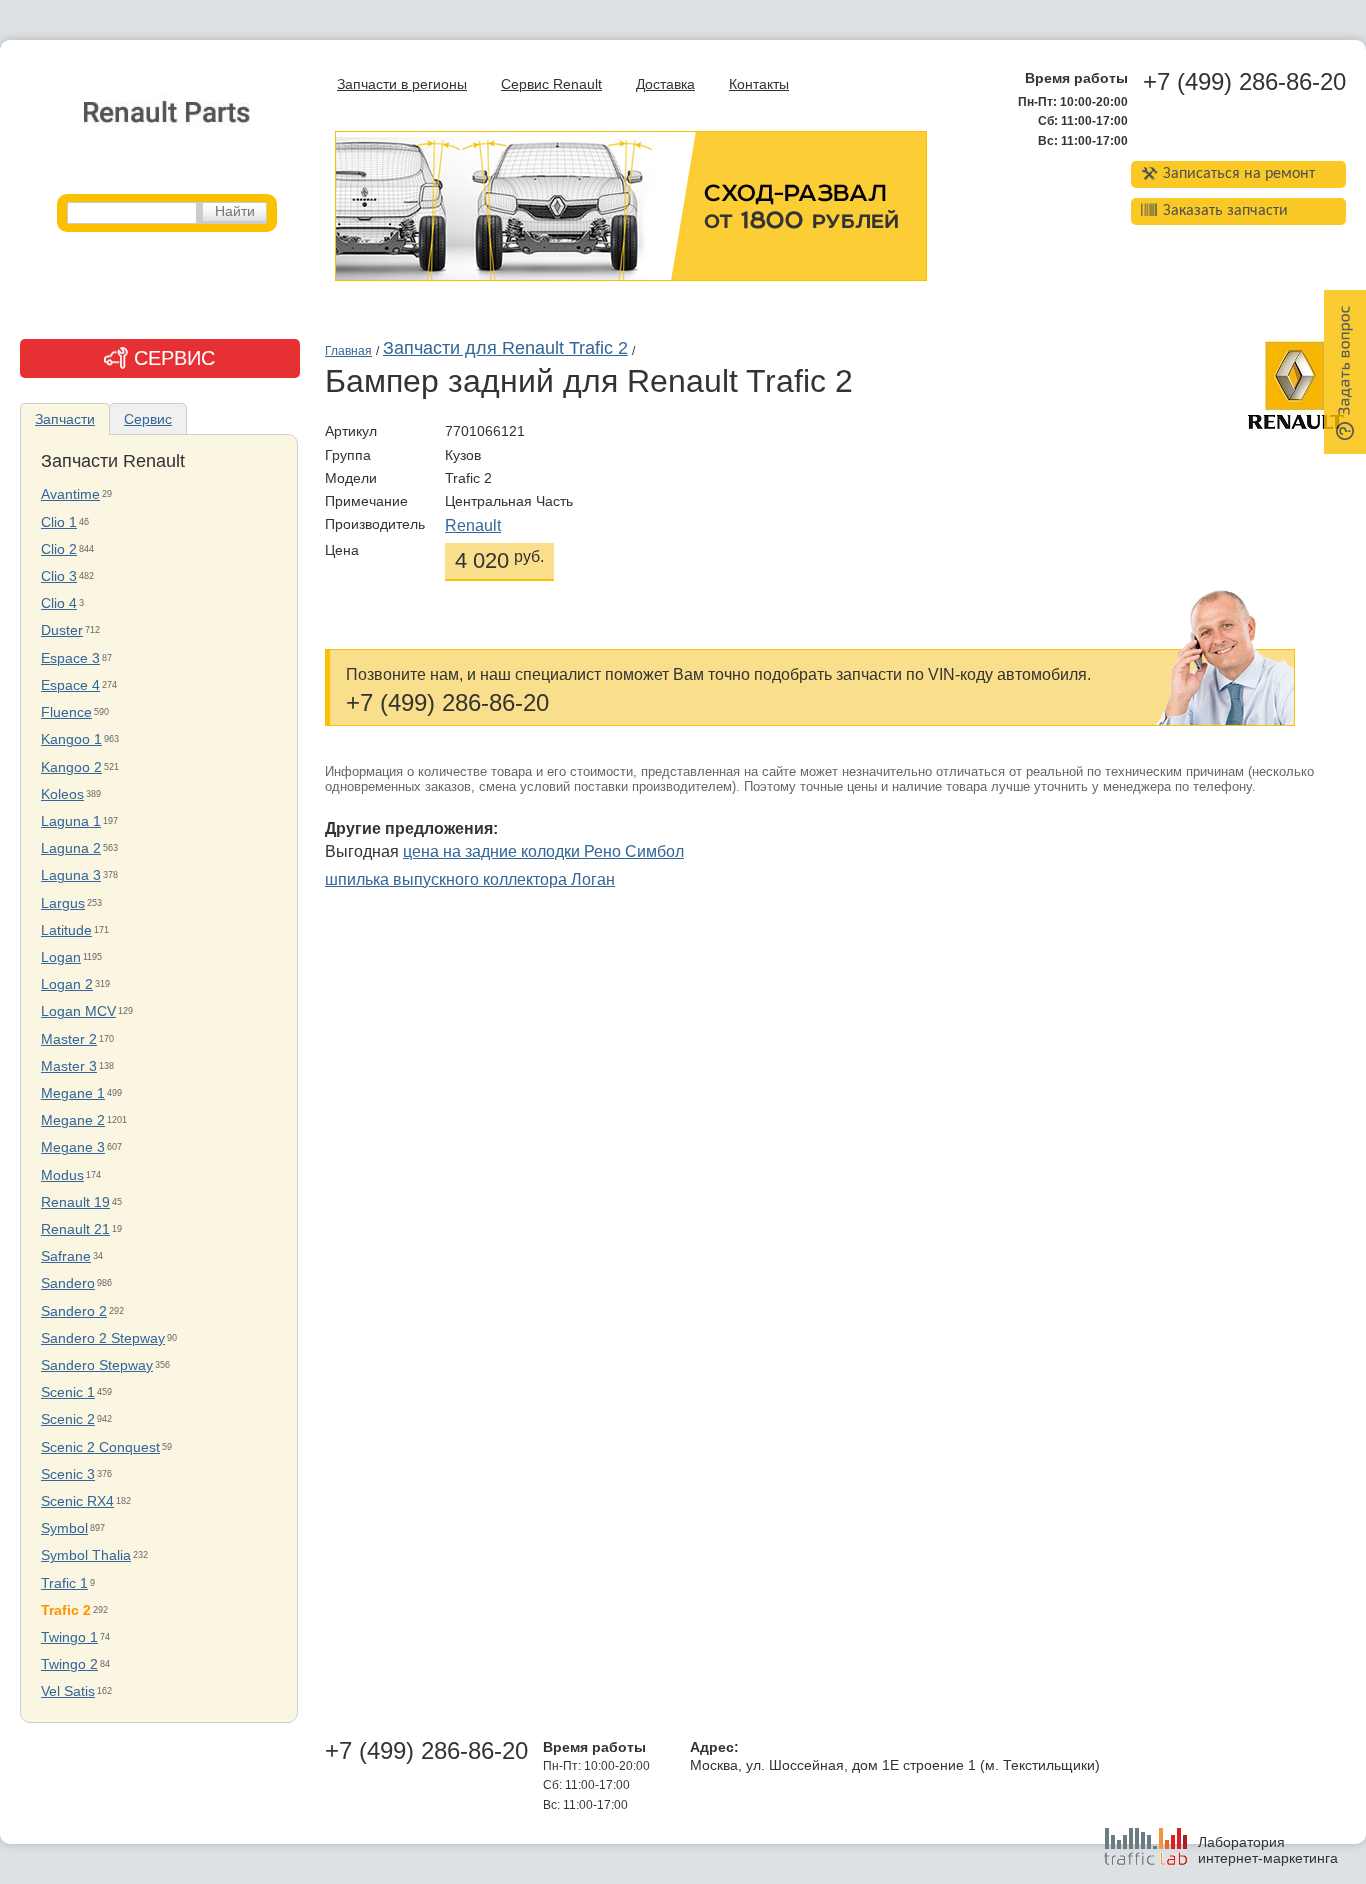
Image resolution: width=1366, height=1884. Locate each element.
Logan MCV (78, 1011)
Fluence (66, 712)
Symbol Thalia (86, 1555)
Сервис (148, 419)
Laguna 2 (71, 848)
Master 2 (69, 1039)
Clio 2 (59, 549)
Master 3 (69, 1066)
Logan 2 (67, 984)
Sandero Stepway (97, 1365)
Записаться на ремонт (1239, 174)
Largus (63, 903)
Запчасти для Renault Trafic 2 (505, 348)
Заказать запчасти (1225, 211)
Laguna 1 (71, 821)
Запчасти (65, 419)
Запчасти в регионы (402, 84)
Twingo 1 (69, 1637)
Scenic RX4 (77, 1501)
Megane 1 (73, 1093)
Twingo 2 (69, 1664)
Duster (62, 630)
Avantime (70, 494)
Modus (62, 1175)
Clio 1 (59, 522)
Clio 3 (59, 576)
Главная (348, 351)
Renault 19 (75, 1202)
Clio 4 (59, 603)
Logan (61, 957)
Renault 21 (75, 1229)
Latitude (66, 930)
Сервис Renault (551, 84)
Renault (473, 525)
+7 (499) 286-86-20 (1244, 82)
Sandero (68, 1283)
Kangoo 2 (71, 767)
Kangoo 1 (71, 739)
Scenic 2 (68, 1419)
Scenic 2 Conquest (100, 1447)
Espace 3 (70, 658)
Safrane (66, 1256)
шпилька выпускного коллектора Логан (470, 879)
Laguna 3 (71, 875)
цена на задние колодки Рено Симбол (543, 851)
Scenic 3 (68, 1474)
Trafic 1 (64, 1583)
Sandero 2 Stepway (103, 1338)
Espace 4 (70, 685)
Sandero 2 (74, 1311)
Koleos (62, 794)
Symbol (64, 1528)
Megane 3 (73, 1147)
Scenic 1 (68, 1392)
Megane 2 (73, 1120)
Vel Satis (68, 1691)
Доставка (665, 84)
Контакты (759, 84)
